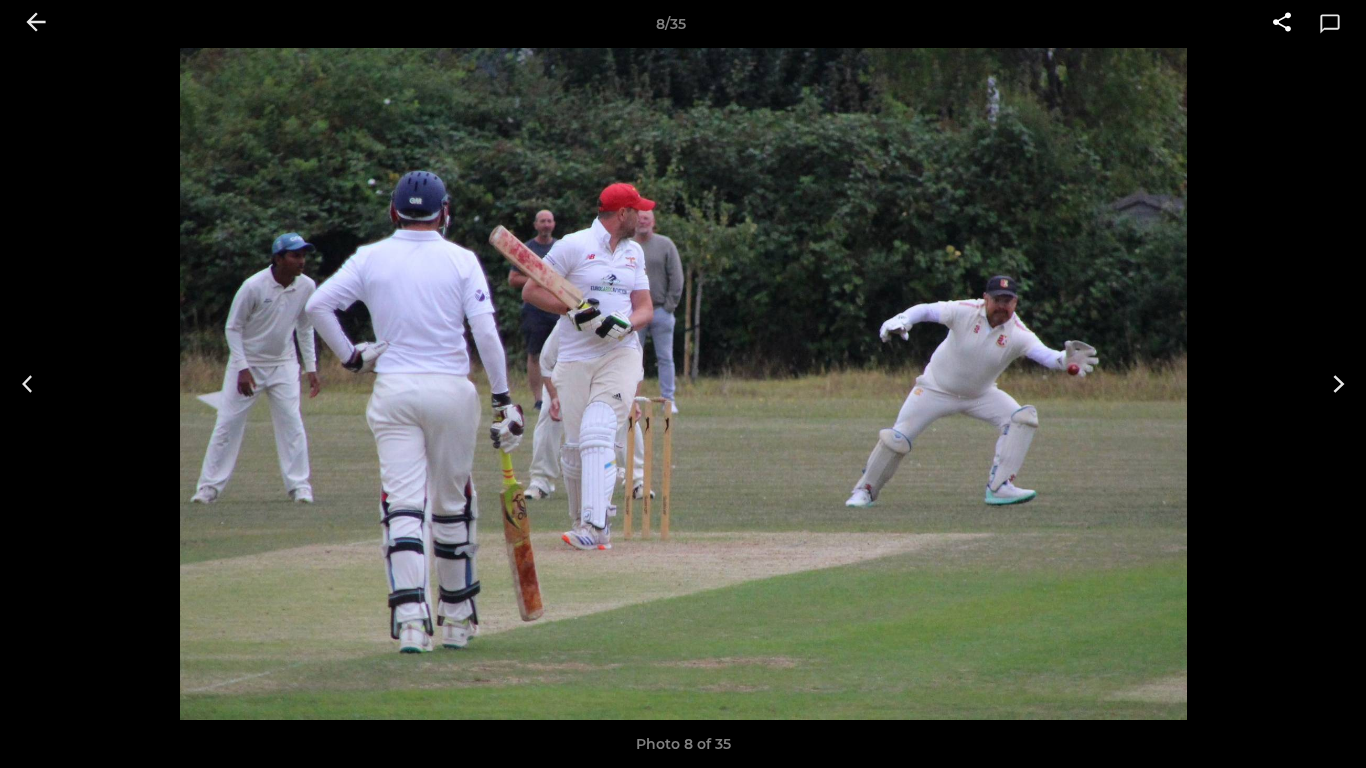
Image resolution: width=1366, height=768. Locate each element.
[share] (1282, 24)
